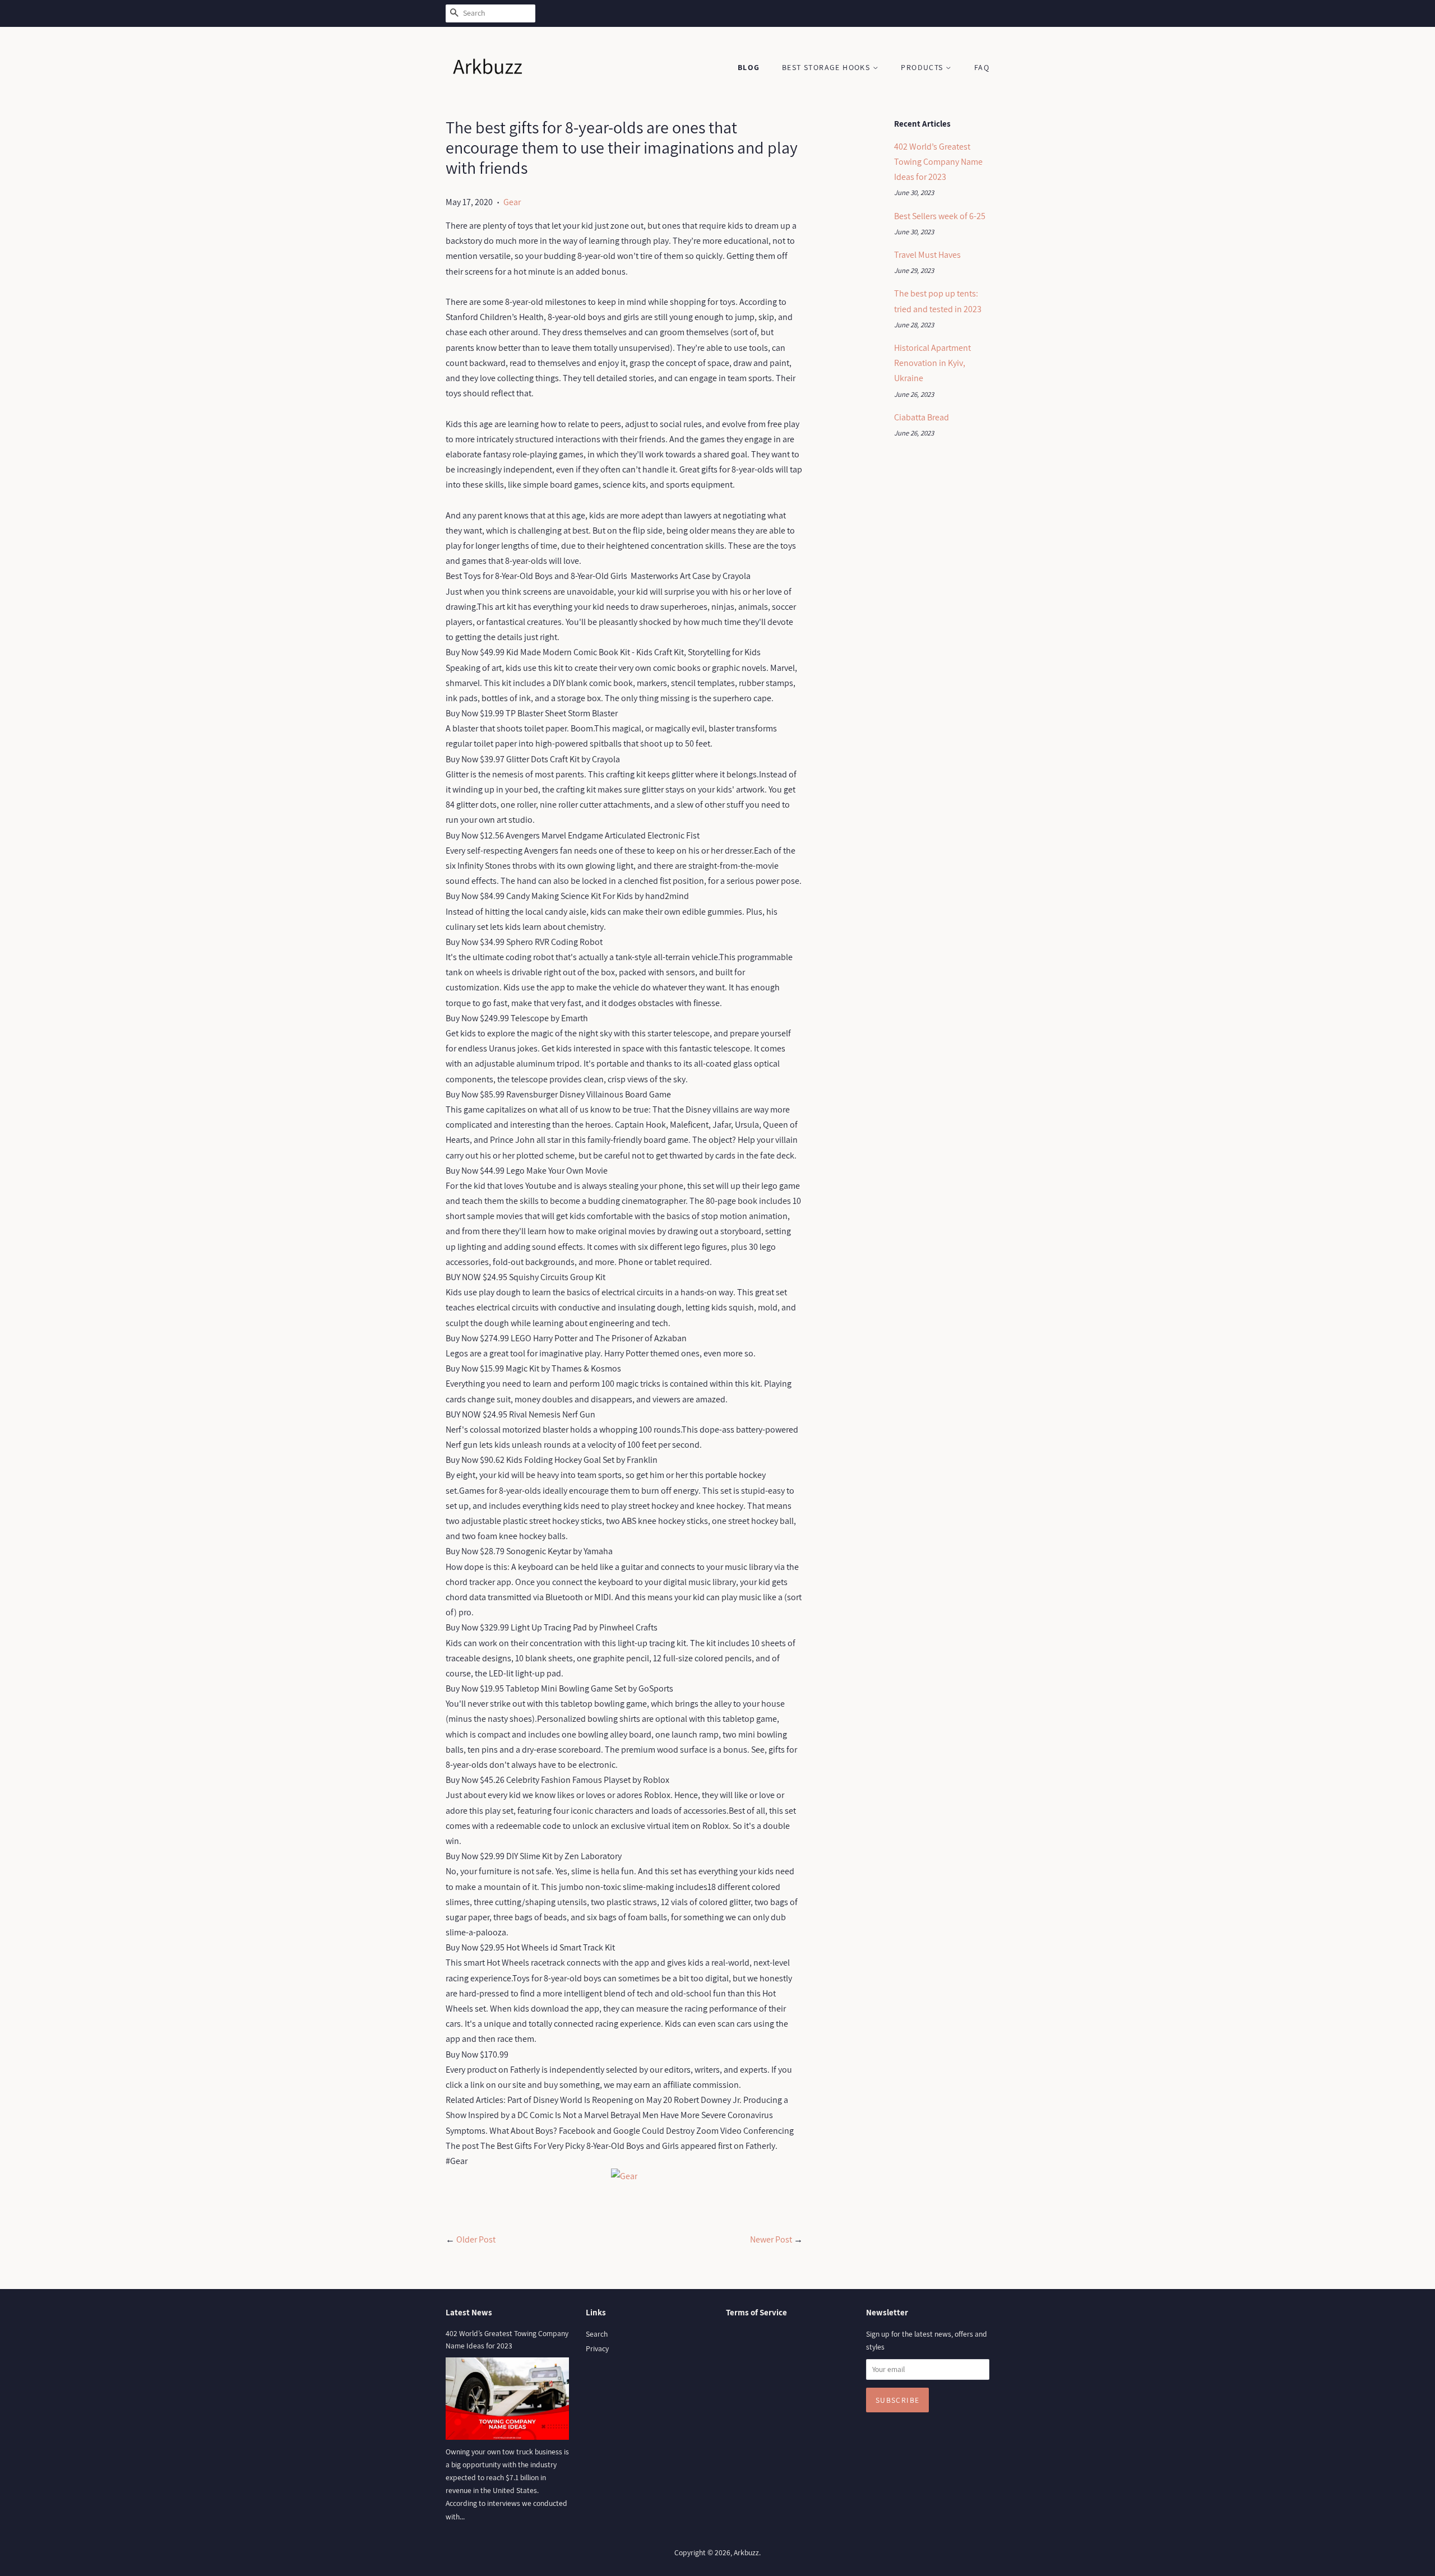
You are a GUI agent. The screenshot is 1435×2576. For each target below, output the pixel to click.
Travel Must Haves (927, 255)
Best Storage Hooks (827, 67)
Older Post (476, 2239)
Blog (749, 67)
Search (597, 2334)
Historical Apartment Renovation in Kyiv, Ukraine (932, 363)
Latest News (469, 2312)
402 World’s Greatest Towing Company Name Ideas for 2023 (938, 162)
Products (923, 67)
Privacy (597, 2348)
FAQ (982, 67)
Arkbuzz (746, 2552)
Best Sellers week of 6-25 (940, 216)
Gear (512, 202)
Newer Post (771, 2239)
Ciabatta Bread (922, 417)
